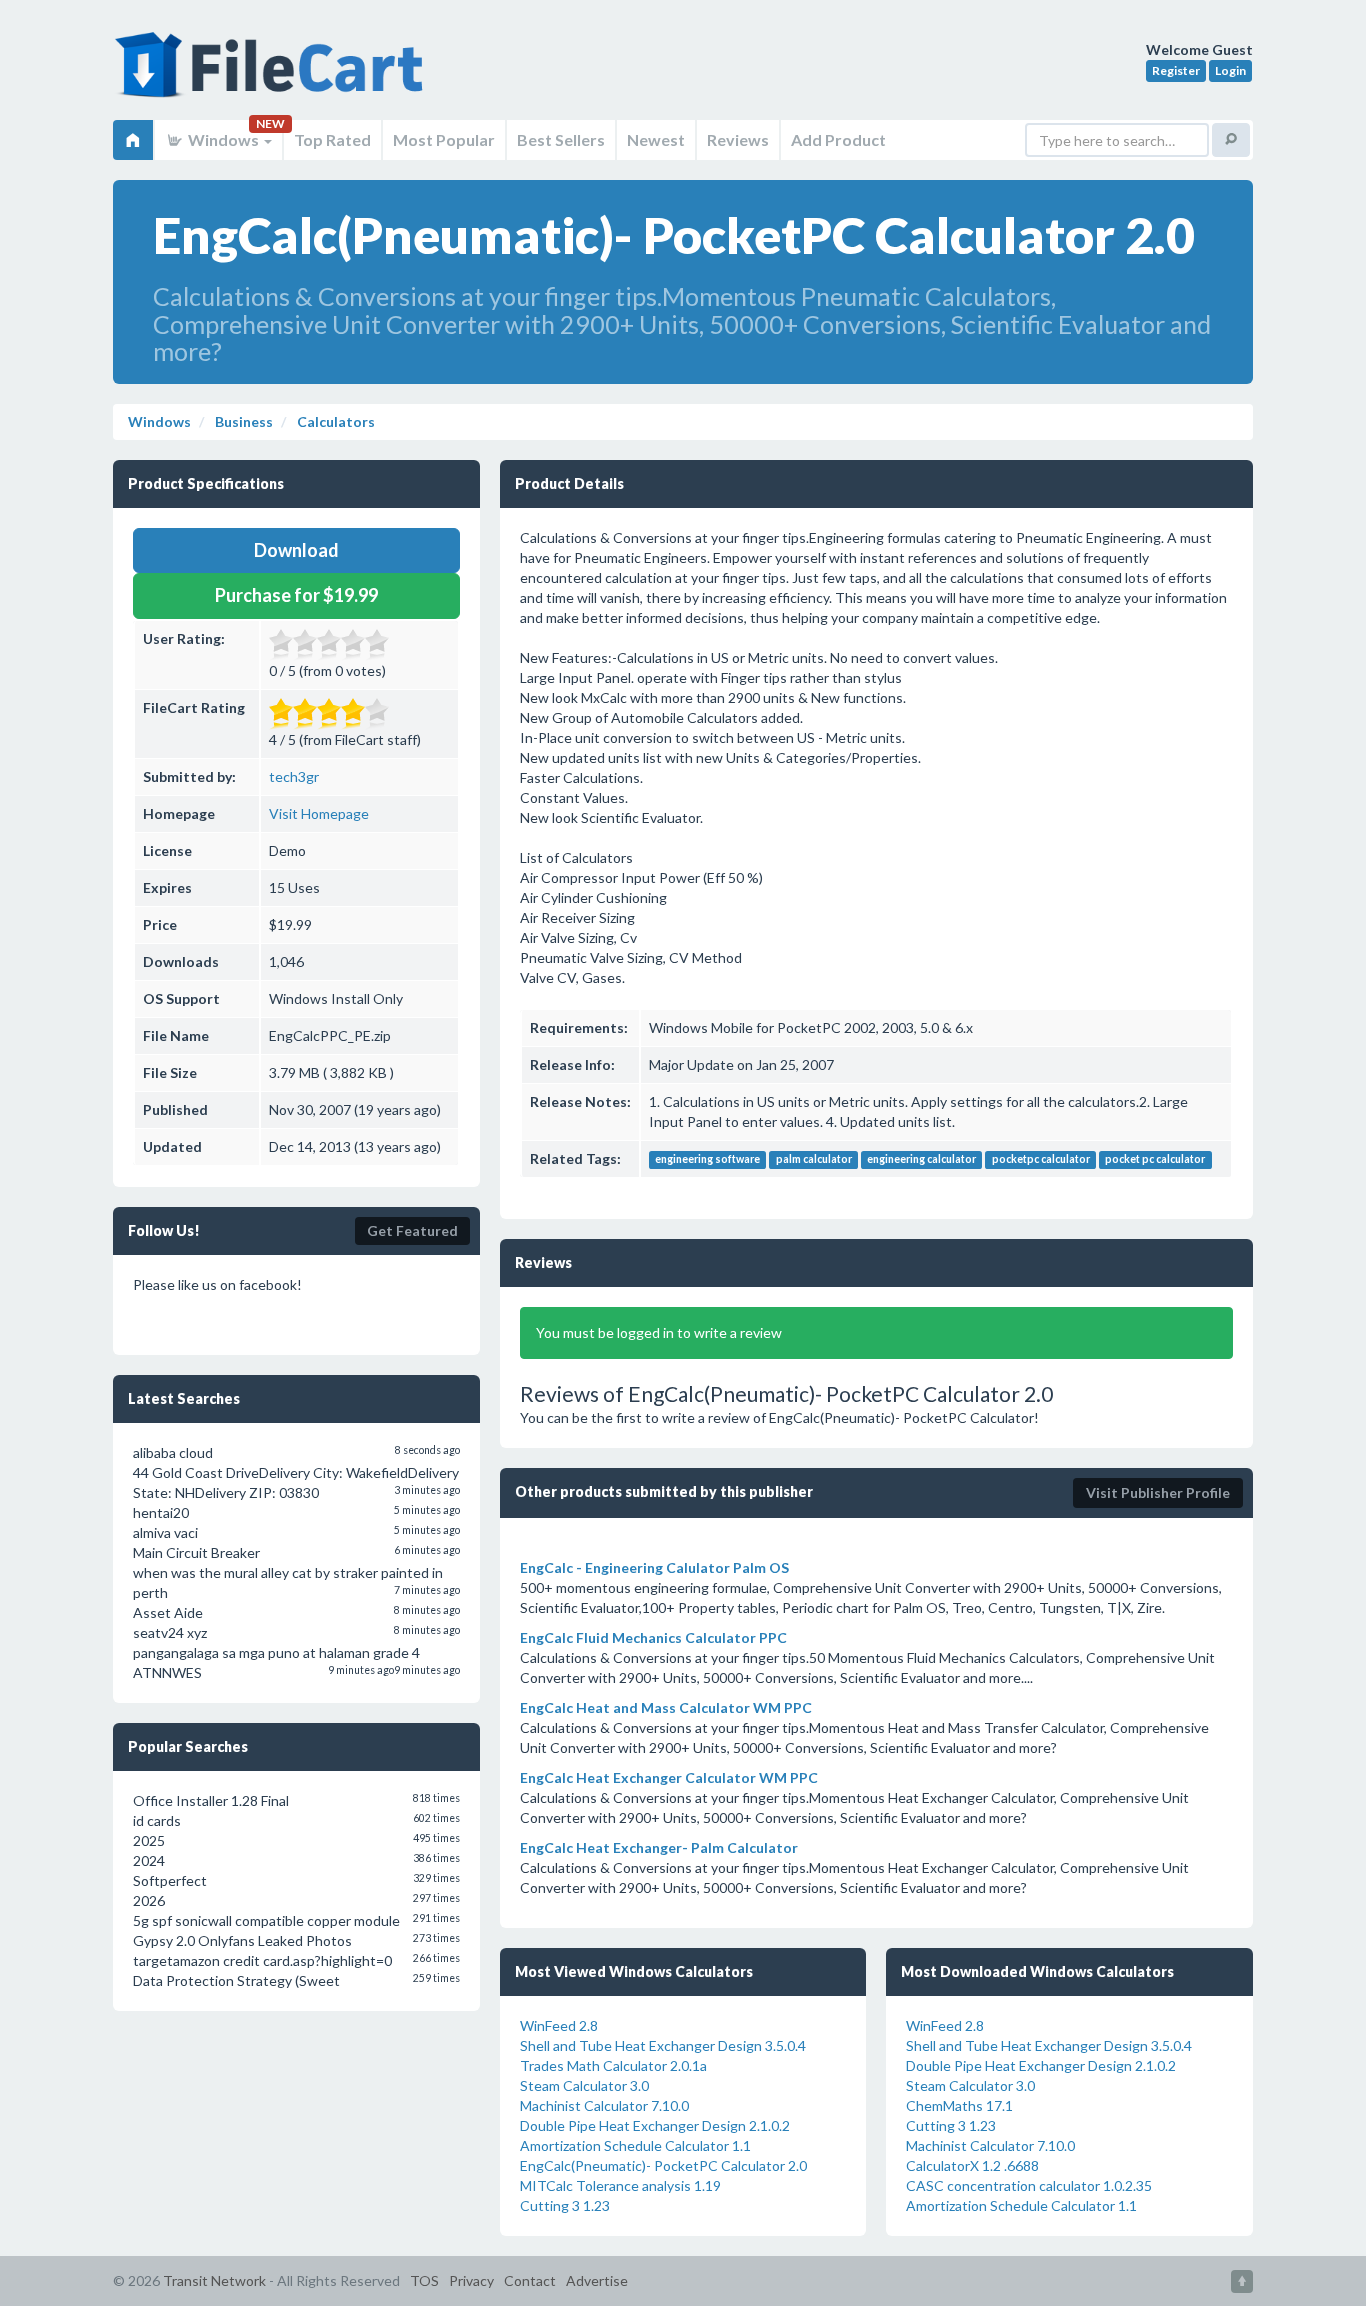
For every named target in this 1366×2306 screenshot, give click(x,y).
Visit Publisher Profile (1158, 1492)
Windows (223, 139)
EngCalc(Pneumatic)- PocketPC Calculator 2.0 (663, 2165)
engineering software (707, 1160)
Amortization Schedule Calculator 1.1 (635, 2145)
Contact (530, 2280)
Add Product (838, 139)
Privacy (471, 2280)
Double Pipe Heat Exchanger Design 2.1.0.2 (655, 2125)
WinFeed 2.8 (559, 2025)
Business (242, 421)
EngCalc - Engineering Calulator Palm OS (654, 1567)
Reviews (738, 139)
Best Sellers (561, 139)
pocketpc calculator (1041, 1160)
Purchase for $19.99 (296, 595)
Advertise (597, 2280)
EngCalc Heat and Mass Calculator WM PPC (666, 1707)
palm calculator (814, 1160)
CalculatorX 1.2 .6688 (972, 2165)
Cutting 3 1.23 (565, 2205)
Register (1176, 70)
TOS (424, 2280)
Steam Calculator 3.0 (584, 2085)
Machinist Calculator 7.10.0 (604, 2105)
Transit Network (214, 2280)
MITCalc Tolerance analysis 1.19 (620, 2185)
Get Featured (412, 1230)
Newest (656, 139)
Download (296, 550)
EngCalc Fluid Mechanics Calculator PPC (653, 1637)
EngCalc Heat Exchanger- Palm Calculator (659, 1847)
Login (1230, 70)
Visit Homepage (319, 813)
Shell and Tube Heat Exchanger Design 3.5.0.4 (663, 2045)
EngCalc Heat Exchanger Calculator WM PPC (669, 1777)
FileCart (273, 75)
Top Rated (332, 139)
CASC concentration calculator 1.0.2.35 (1029, 2185)
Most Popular (444, 139)
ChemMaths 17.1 (959, 2105)
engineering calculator (921, 1160)
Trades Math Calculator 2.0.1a (613, 2065)
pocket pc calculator (1155, 1160)
